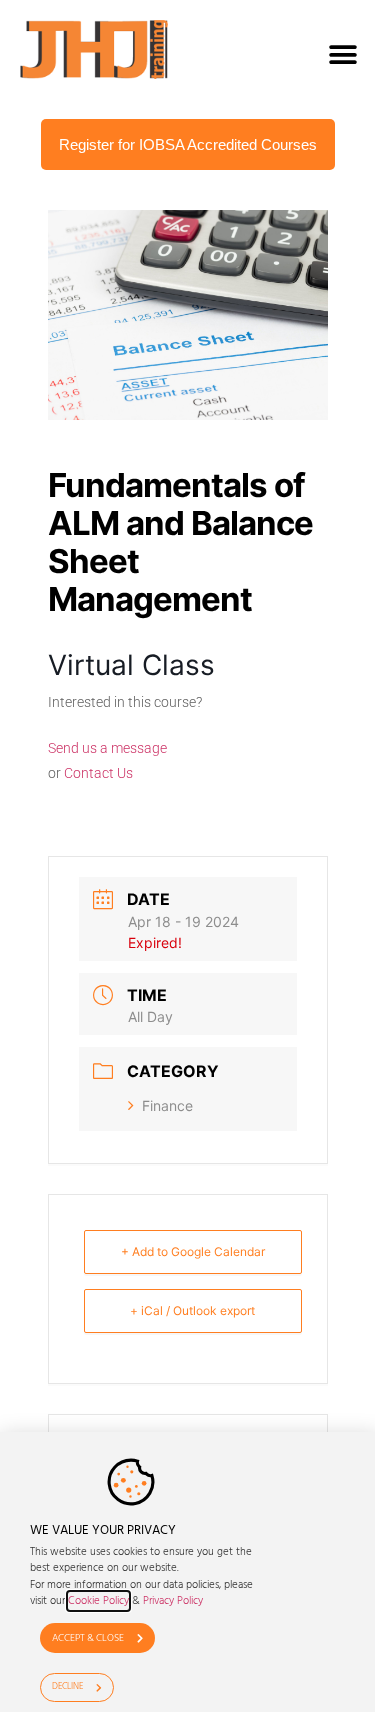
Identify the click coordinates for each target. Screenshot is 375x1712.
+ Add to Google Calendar (193, 1251)
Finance (167, 1105)
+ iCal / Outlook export (192, 1310)
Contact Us (98, 773)
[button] (342, 54)
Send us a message (107, 748)
